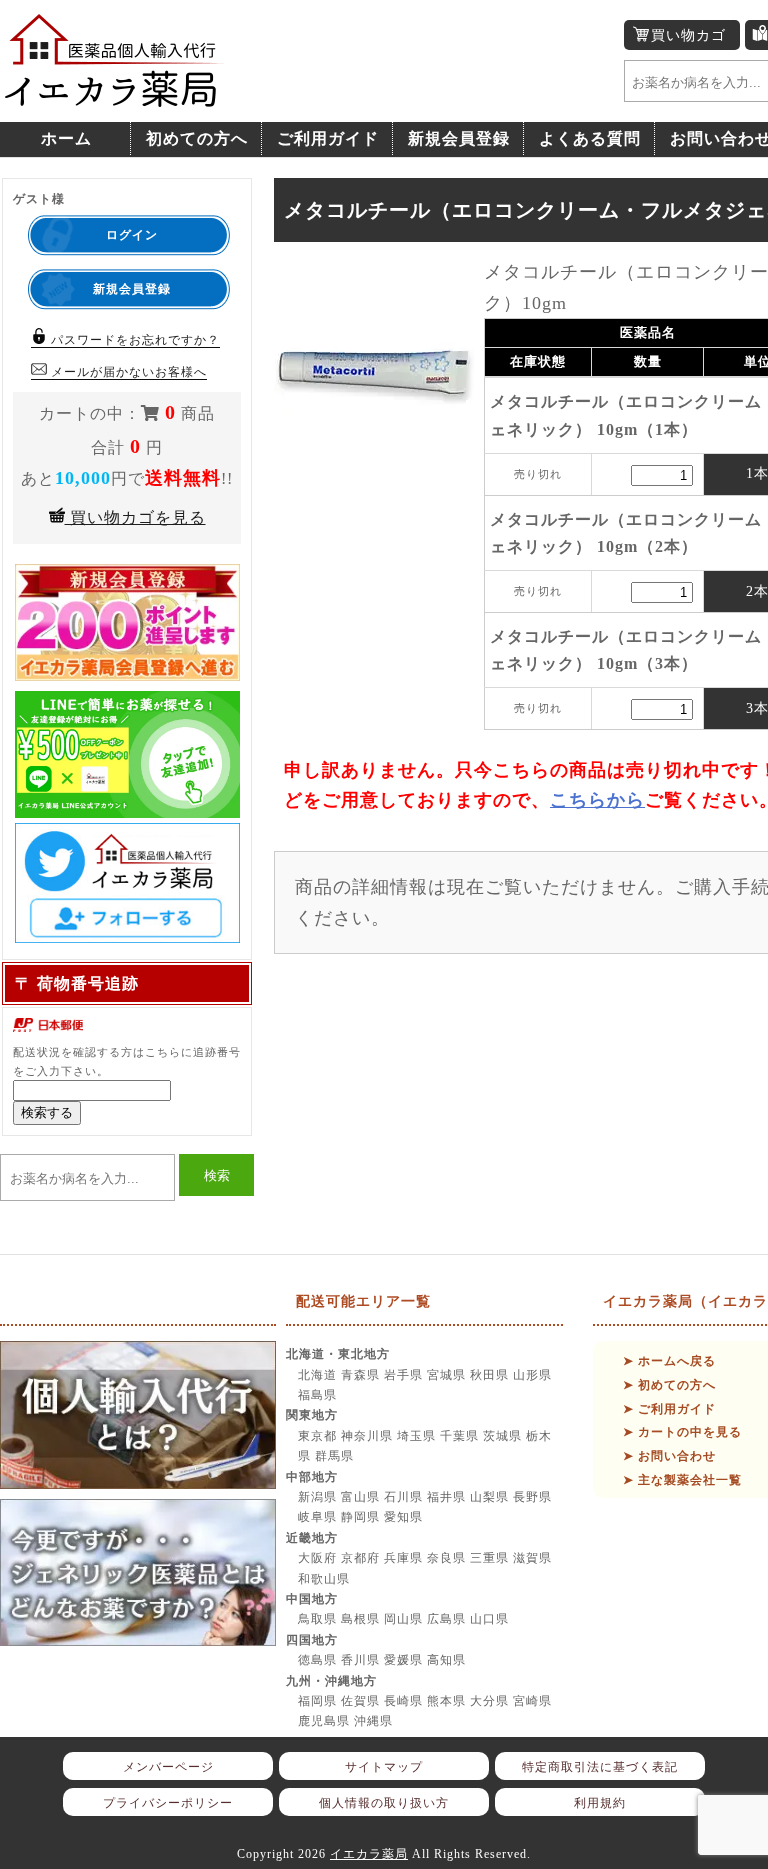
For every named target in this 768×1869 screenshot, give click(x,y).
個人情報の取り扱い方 (384, 1803)
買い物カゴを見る (135, 517)
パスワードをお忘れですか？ (133, 340)
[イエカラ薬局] (115, 96)
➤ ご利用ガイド (669, 1409)
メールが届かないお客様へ (127, 372)
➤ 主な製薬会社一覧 (682, 1480)
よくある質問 (590, 138)
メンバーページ (168, 1767)
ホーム (66, 138)
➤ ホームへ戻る (669, 1361)
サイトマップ (384, 1767)
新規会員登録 (459, 138)
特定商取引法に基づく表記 (600, 1767)
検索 (217, 1175)
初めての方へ (197, 138)
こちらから (597, 800)
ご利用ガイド (328, 138)
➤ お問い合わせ (669, 1456)
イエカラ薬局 (369, 1854)
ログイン (132, 235)
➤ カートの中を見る (682, 1432)
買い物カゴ (688, 35)
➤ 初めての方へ (669, 1385)
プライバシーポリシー (168, 1803)
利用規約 (600, 1803)
